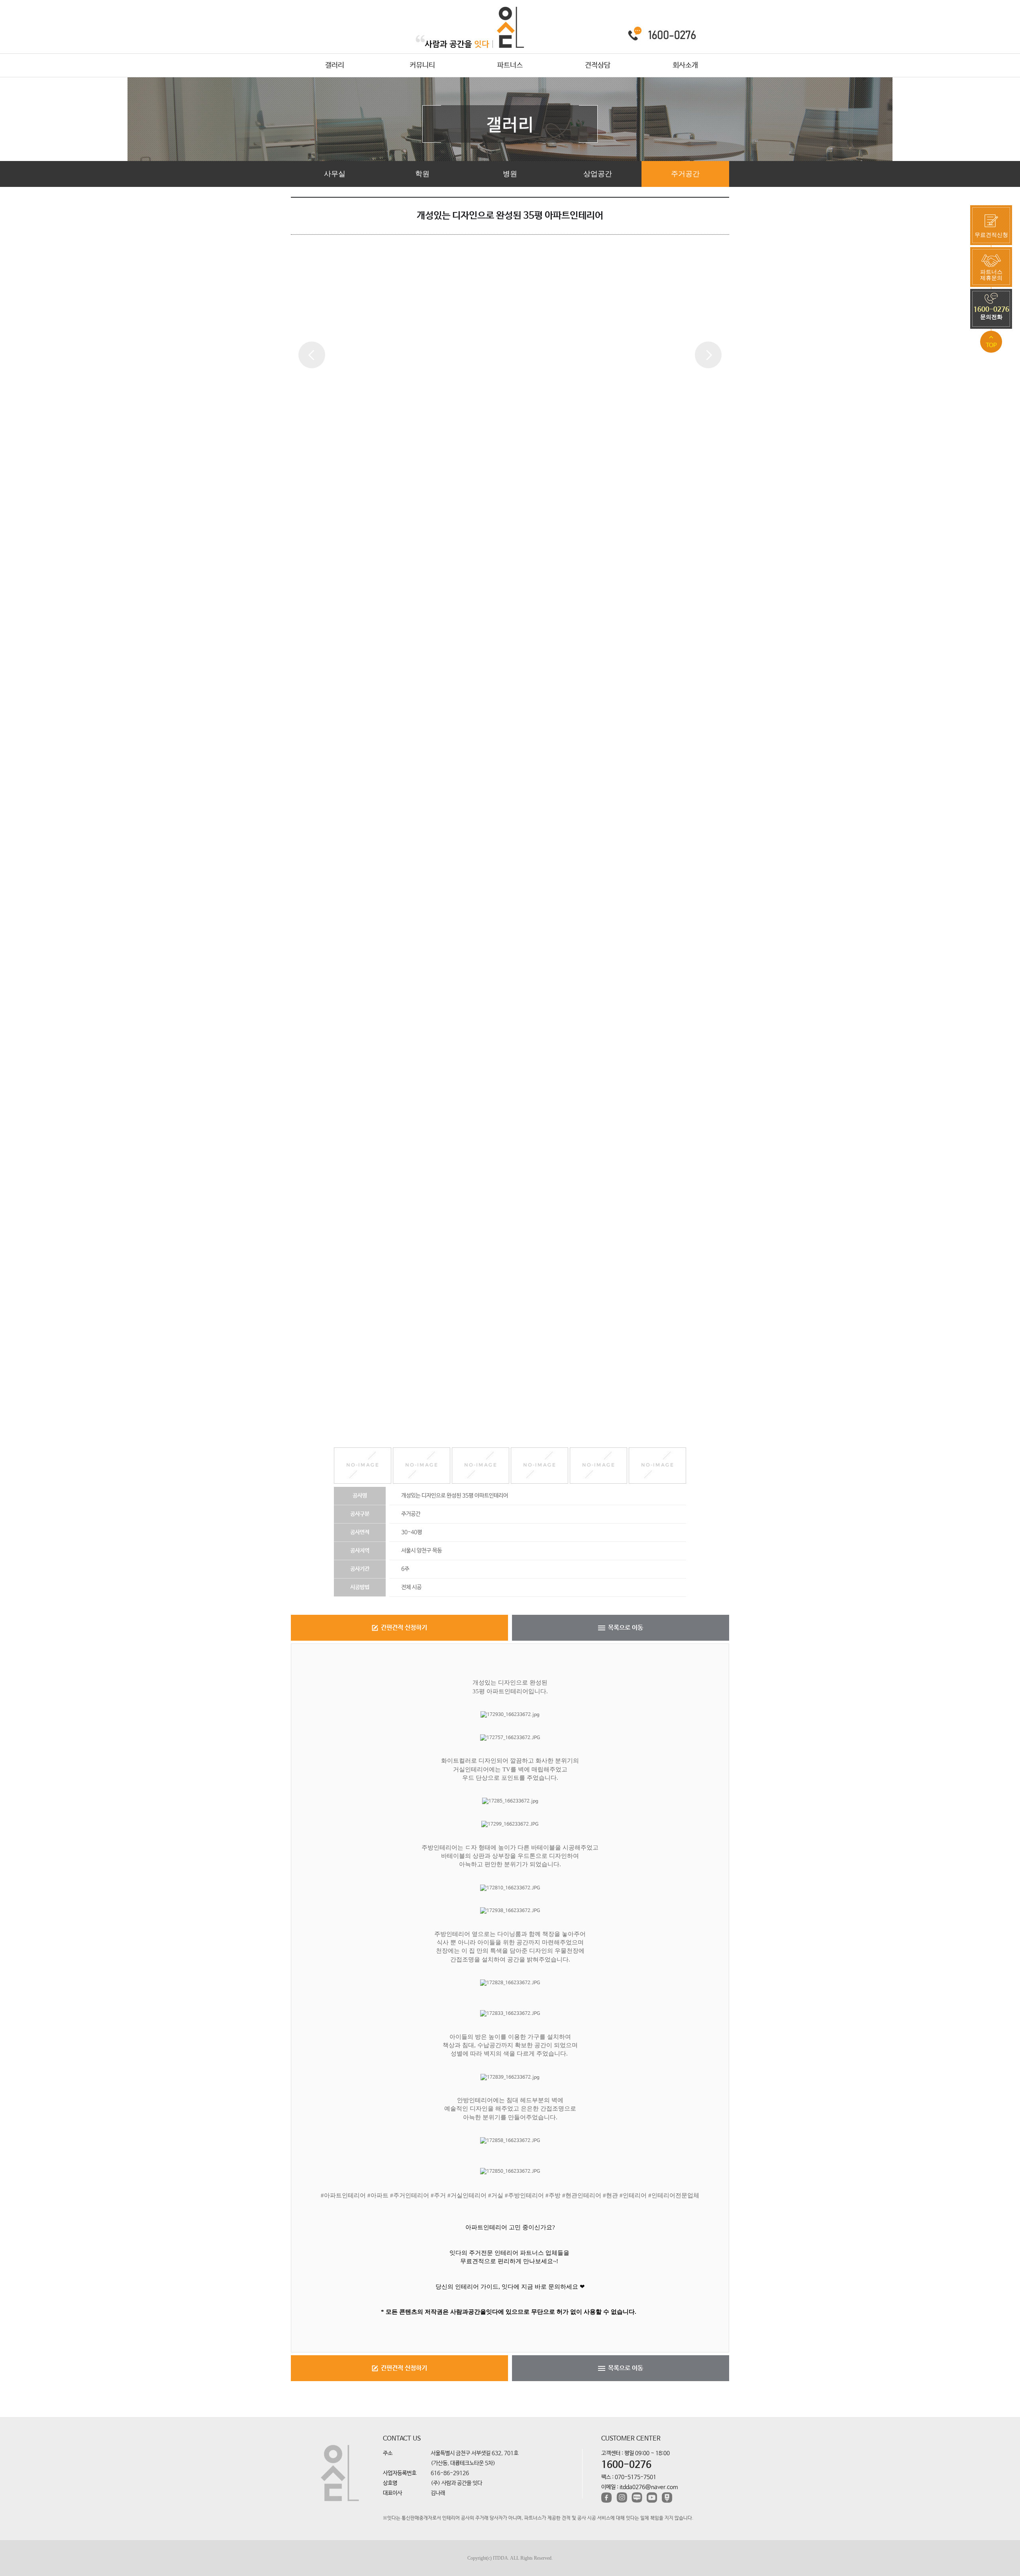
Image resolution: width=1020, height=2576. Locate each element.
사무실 (335, 174)
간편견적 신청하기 (404, 1628)
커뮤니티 (422, 65)
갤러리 (335, 65)
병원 (510, 174)
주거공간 (685, 174)
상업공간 (598, 174)
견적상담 (598, 65)
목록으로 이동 (626, 1628)
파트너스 (510, 65)
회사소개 (685, 65)
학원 (422, 174)
